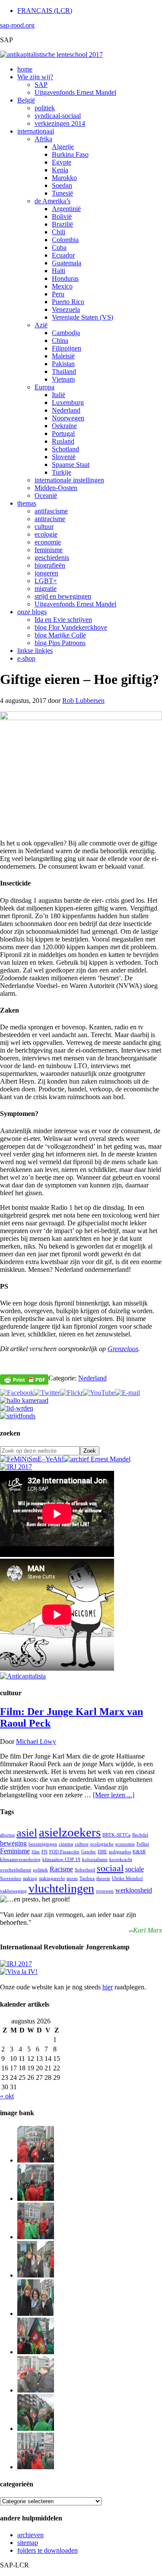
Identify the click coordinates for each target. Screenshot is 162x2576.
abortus (7, 1835)
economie (125, 1844)
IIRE (102, 1852)
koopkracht (121, 1860)
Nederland (92, 1378)
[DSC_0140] (36, 2198)
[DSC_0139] (36, 2237)
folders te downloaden (48, 2550)
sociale (135, 1869)
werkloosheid (134, 1890)
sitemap (28, 2543)
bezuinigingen (43, 1844)
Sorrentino (11, 1878)
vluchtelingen (61, 1888)
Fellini (143, 1844)
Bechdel (140, 1835)
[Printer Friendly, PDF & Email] (24, 1379)
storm (72, 1878)
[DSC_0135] (36, 2390)
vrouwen (105, 1891)
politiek (40, 1870)
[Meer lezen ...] (114, 1795)
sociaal (110, 1868)
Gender (89, 1852)
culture (82, 1844)
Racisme (61, 1869)
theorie (103, 1878)
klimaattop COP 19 (61, 1860)
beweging (13, 1843)
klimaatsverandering (20, 1860)
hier (108, 1987)
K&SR (139, 1852)
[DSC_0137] (36, 2275)
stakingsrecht (52, 1878)
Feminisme (15, 1851)
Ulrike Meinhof (127, 1878)
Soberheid (85, 1870)
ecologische (102, 1844)
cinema (66, 1844)
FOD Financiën (64, 1852)
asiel (27, 1833)
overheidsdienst (16, 1870)
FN (44, 1852)
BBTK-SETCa (116, 1835)
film (36, 1852)
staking (30, 1878)
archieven (30, 2535)
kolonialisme (95, 1860)
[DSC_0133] (36, 2467)
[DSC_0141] (36, 2160)
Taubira (87, 1878)
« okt (7, 2096)
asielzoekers (70, 1832)
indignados (120, 1852)
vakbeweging (13, 1891)
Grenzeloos (123, 1349)
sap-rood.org (17, 25)
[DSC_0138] (36, 2313)
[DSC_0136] (36, 2352)
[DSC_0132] (36, 2428)
